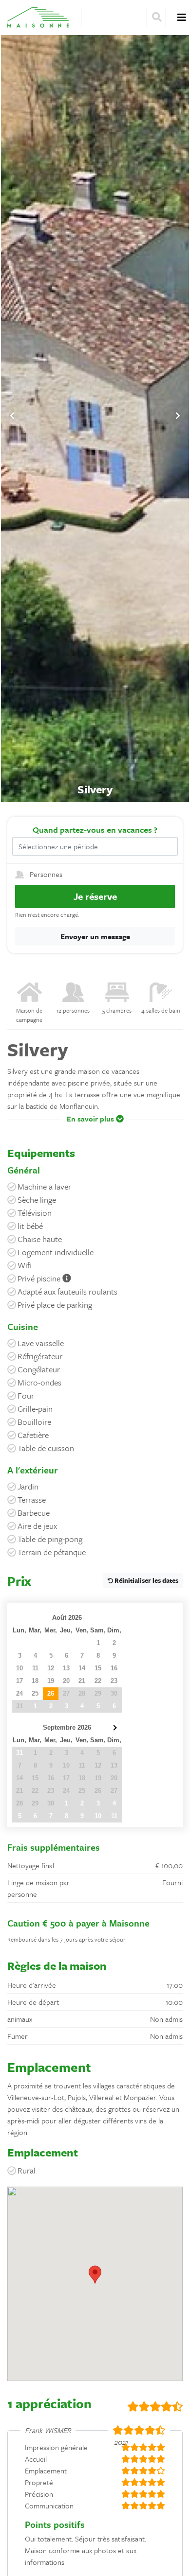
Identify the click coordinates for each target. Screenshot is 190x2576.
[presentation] (12, 416)
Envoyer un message (95, 936)
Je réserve (95, 896)
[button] (95, 1126)
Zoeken (156, 18)
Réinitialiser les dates (146, 1580)
